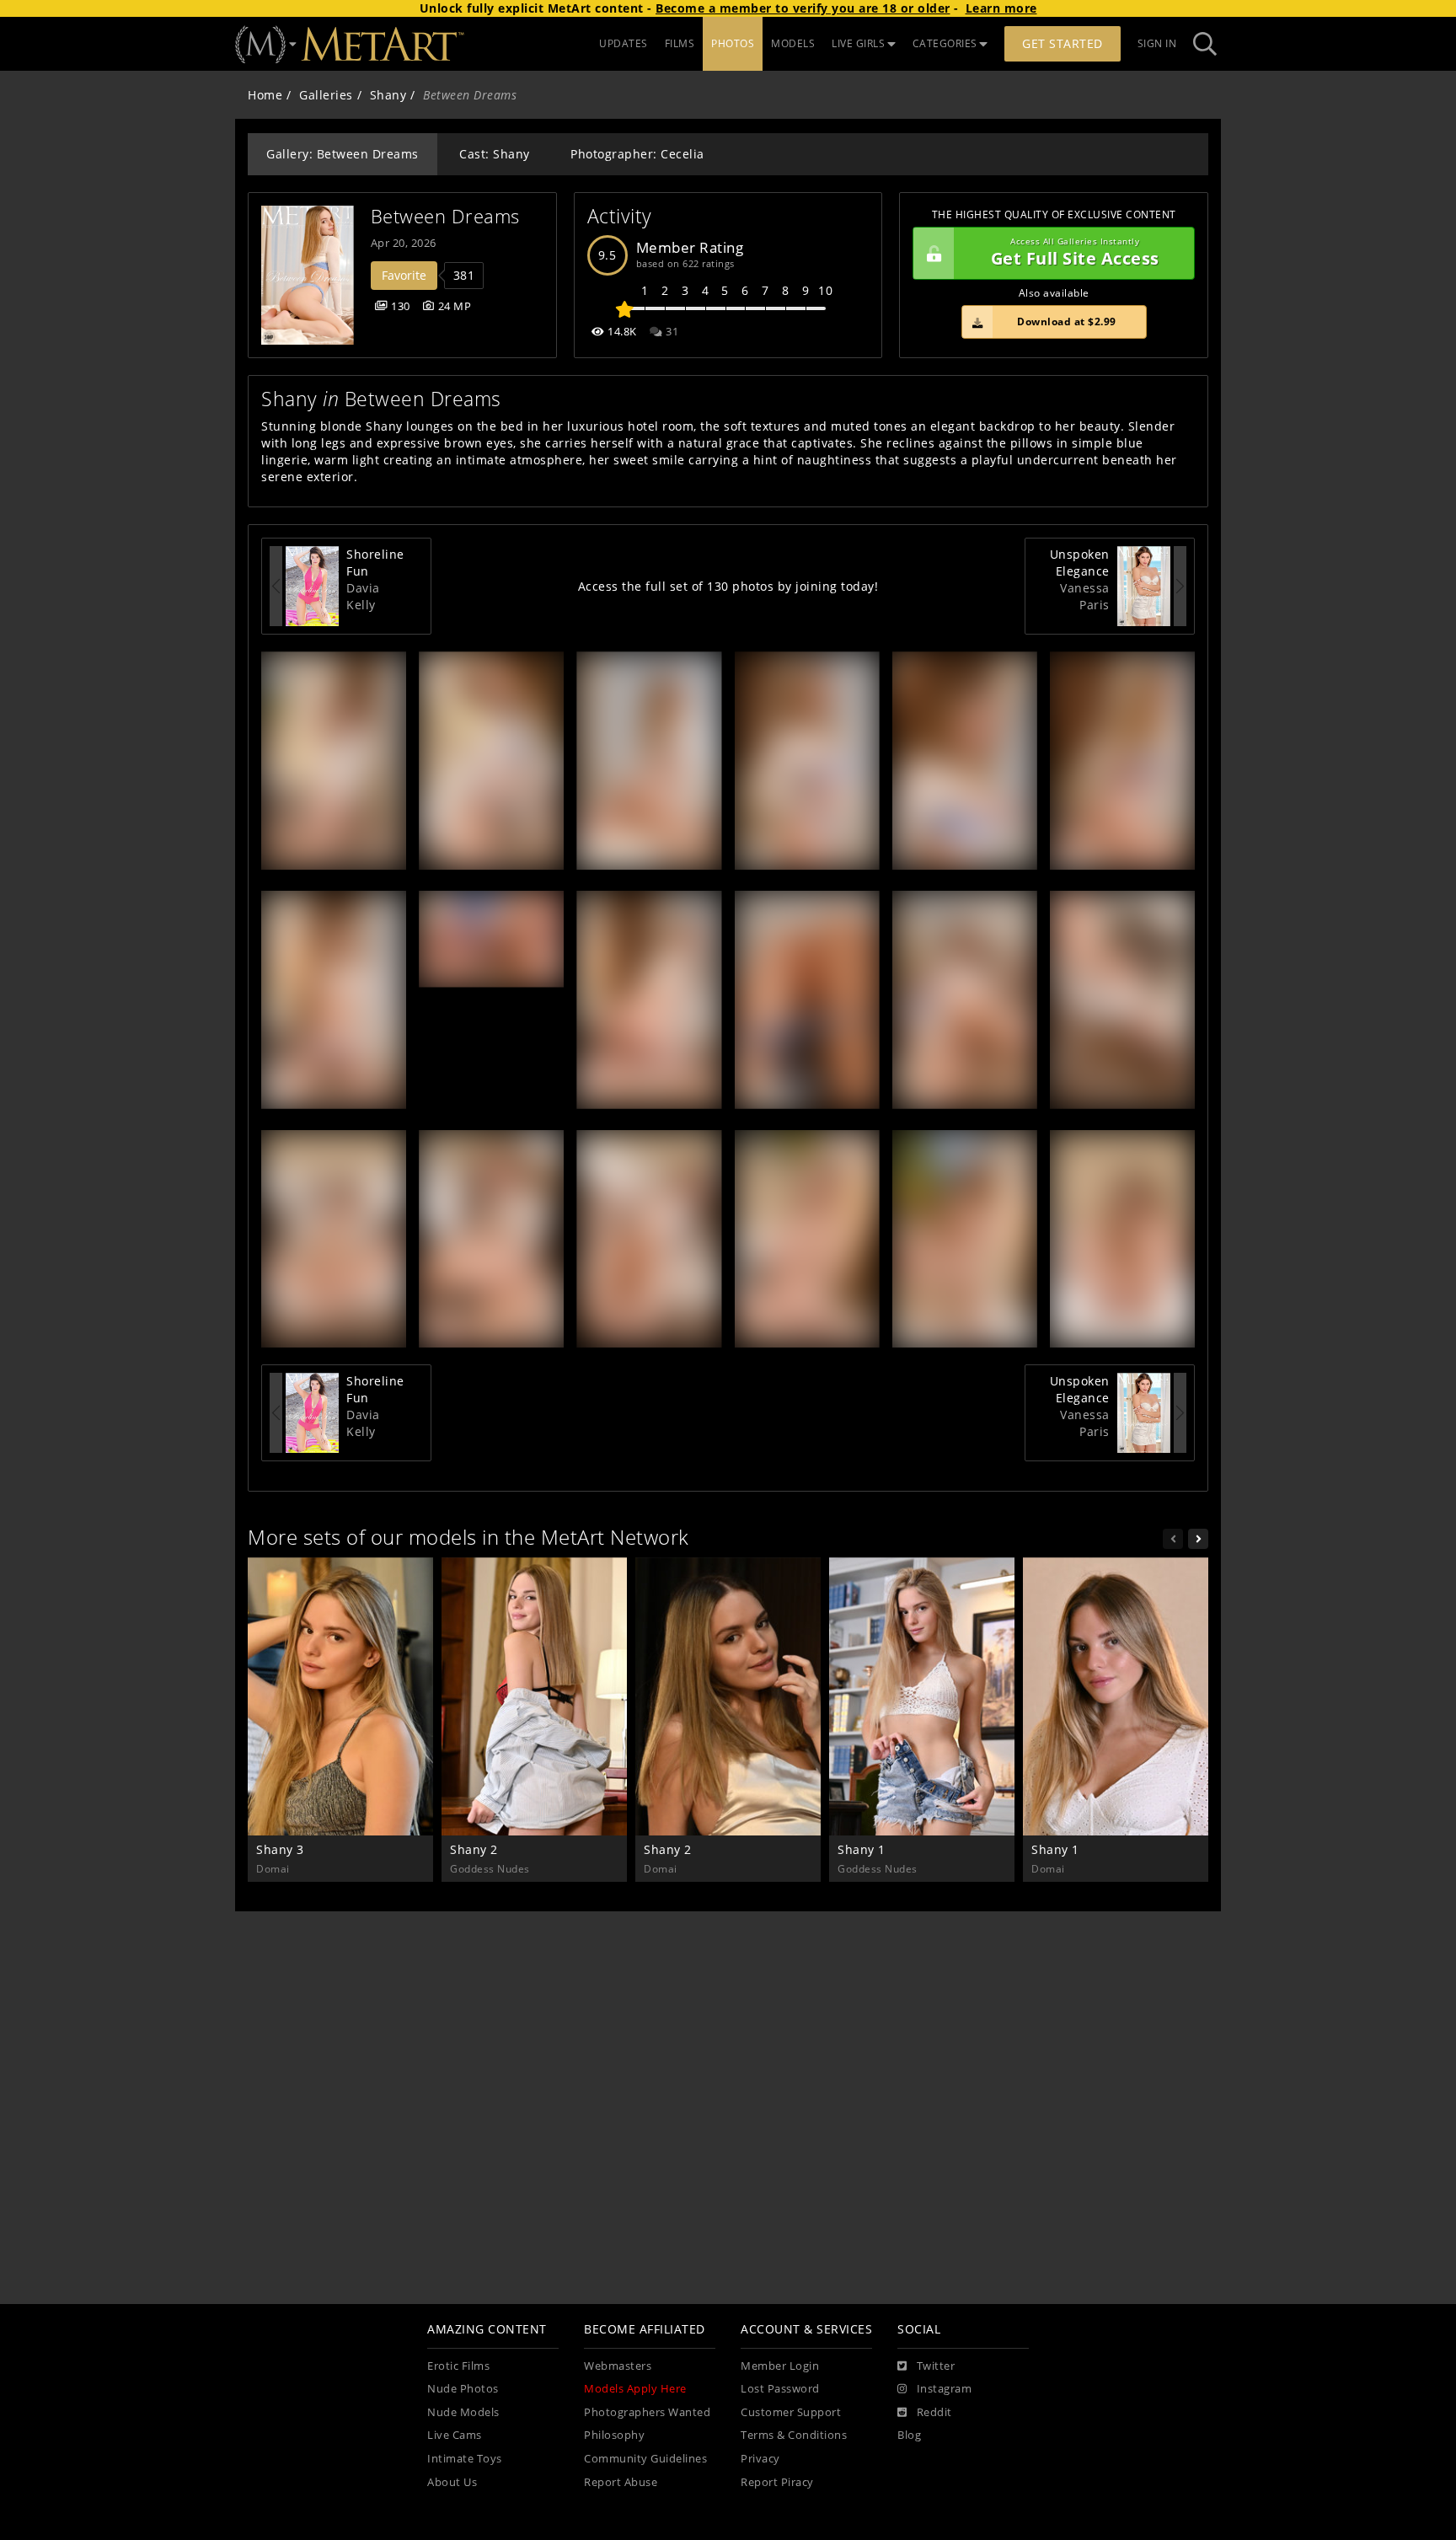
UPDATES (624, 43)
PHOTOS (733, 43)
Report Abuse (621, 2482)
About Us (452, 2482)
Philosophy (614, 2435)
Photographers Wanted (647, 2412)
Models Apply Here (635, 2389)
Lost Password (780, 2389)
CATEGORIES (945, 43)
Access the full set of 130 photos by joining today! (728, 586)
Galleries (326, 95)
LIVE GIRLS (858, 43)
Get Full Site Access (1075, 253)
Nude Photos (463, 2389)
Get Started (1063, 43)
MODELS (793, 43)
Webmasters (618, 2366)
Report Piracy (777, 2482)
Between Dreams (445, 216)
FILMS (680, 43)
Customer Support (791, 2412)
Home (265, 95)
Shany (388, 95)
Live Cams (455, 2435)
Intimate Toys (465, 2459)
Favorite (404, 275)
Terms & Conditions (794, 2435)
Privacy (760, 2459)
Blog (909, 2435)
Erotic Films (458, 2366)
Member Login (780, 2366)
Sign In (1157, 43)
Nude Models (463, 2412)
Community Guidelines (645, 2459)
